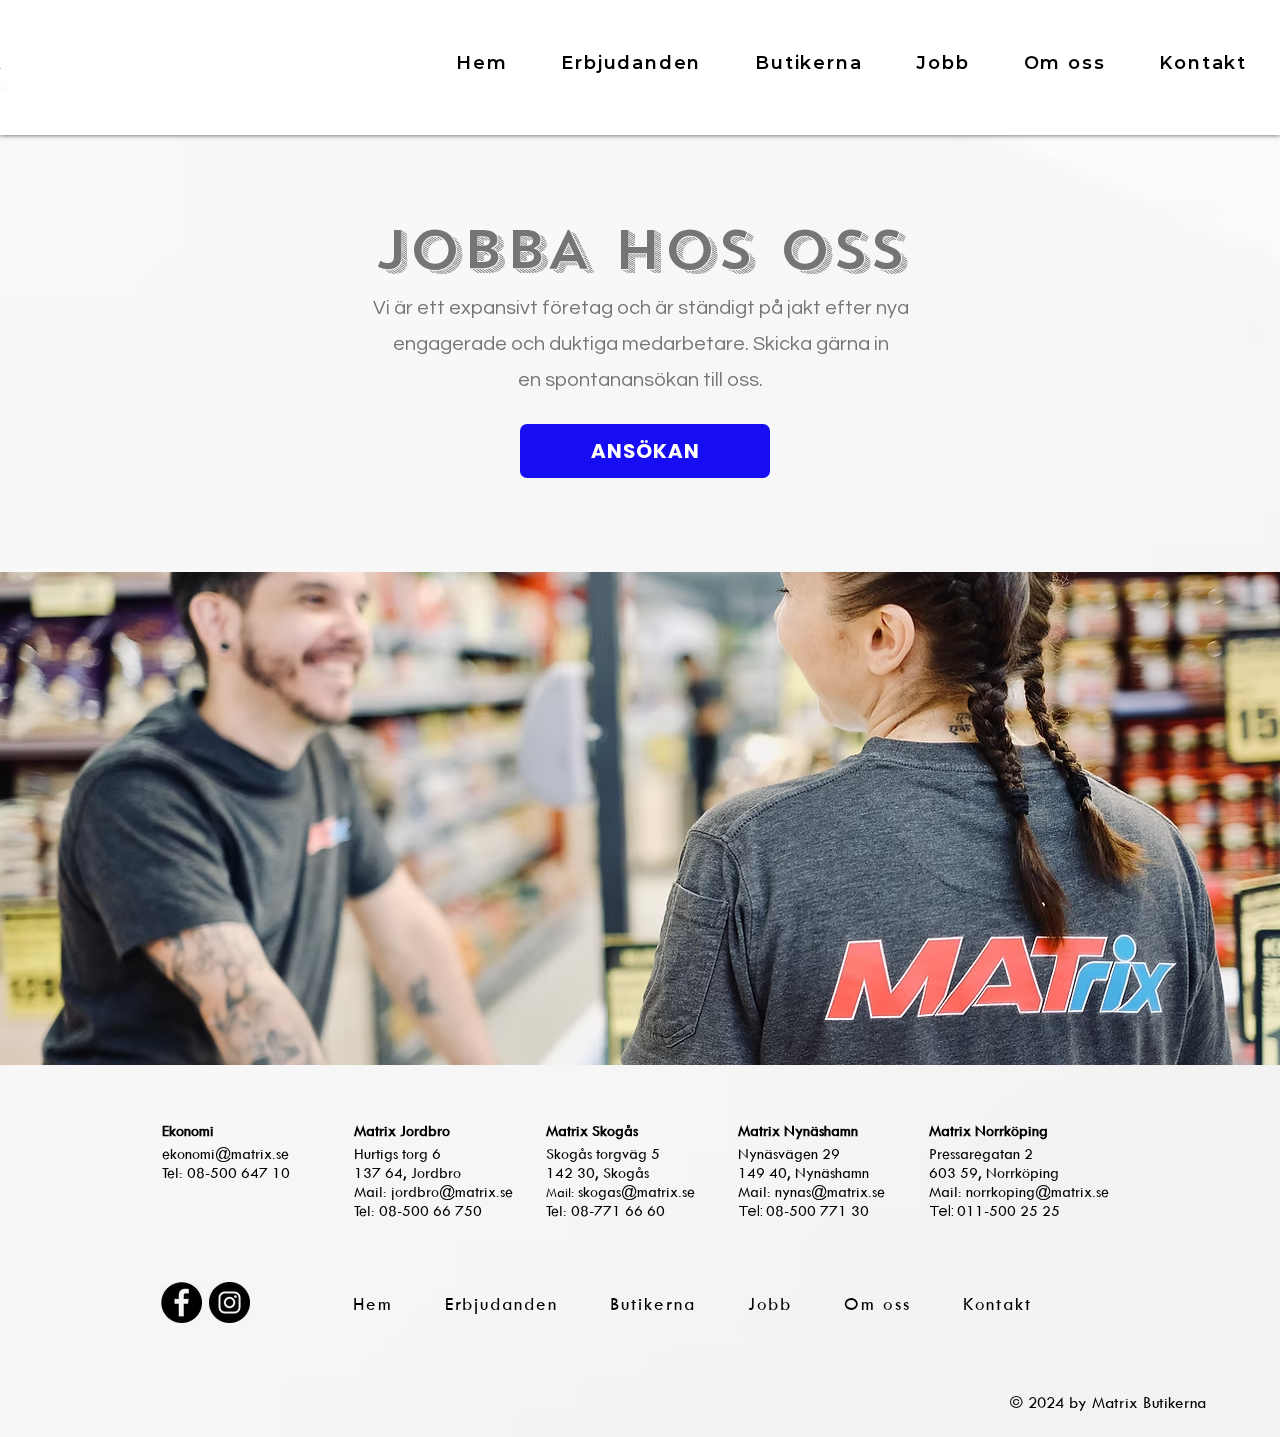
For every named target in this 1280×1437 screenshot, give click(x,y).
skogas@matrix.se (636, 1191)
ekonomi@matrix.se (225, 1153)
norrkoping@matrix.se (1037, 1191)
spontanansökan (622, 380)
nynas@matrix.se (830, 1191)
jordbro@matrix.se (452, 1191)
